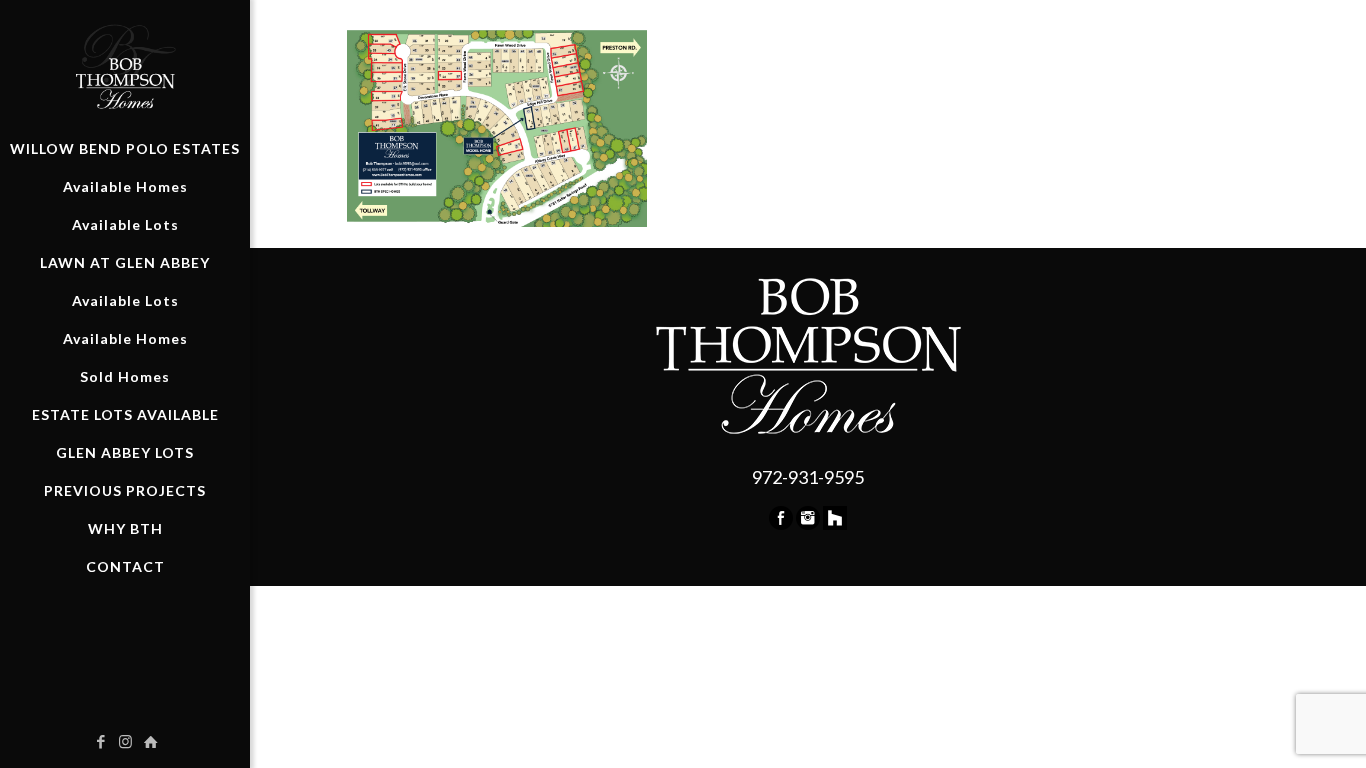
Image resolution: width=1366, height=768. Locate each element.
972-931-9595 (808, 477)
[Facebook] (781, 523)
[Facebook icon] (100, 741)
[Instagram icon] (125, 741)
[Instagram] (808, 523)
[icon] (150, 741)
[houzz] (835, 523)
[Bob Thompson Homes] (125, 65)
